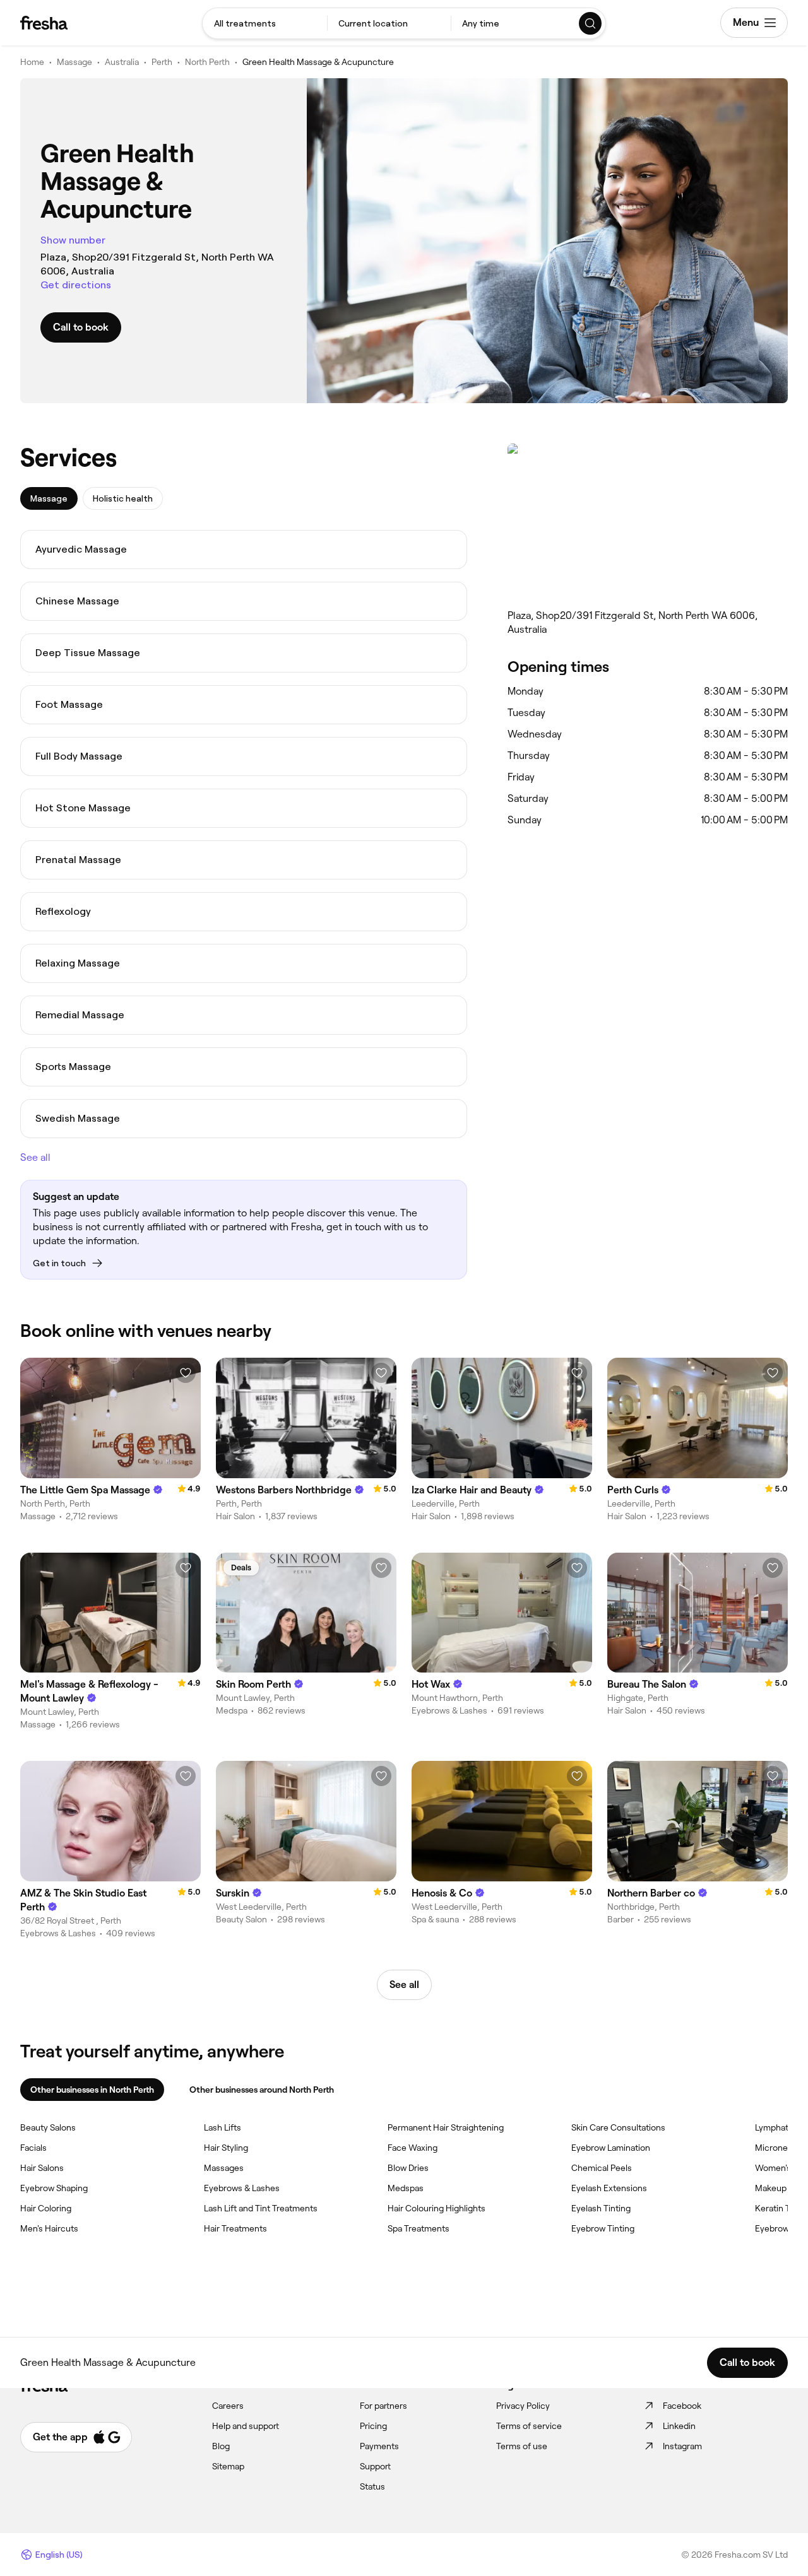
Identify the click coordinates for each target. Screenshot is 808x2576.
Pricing (373, 2426)
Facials (33, 2148)
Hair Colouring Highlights (437, 2208)
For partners (383, 2406)
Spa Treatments (419, 2228)
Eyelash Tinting (601, 2208)
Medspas (406, 2188)
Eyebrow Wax (781, 2228)
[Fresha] (44, 23)
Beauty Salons (48, 2127)
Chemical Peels (602, 2168)
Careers (228, 2406)
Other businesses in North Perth (92, 2090)
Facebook (682, 2406)
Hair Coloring (46, 2208)
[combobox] (265, 23)
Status (372, 2486)
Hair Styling (226, 2148)
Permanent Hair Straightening (446, 2127)
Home (32, 62)
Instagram (682, 2446)
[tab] (49, 498)
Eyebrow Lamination (611, 2148)
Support (375, 2466)
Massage (74, 62)
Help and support (246, 2426)
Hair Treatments (235, 2228)
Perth (162, 62)
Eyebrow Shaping (54, 2188)
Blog (221, 2446)
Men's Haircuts (49, 2228)
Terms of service (529, 2426)
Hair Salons (42, 2168)
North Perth (207, 62)
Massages (224, 2168)
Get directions (76, 285)
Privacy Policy (523, 2406)
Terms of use (522, 2446)
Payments (379, 2446)
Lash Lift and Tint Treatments (261, 2208)
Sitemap (228, 2466)
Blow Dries (408, 2168)
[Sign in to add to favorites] (186, 1373)
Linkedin (679, 2426)
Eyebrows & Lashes (242, 2188)
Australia (122, 62)
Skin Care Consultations (618, 2127)
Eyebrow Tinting (603, 2228)
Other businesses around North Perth (262, 2090)
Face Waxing (413, 2148)
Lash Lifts (223, 2127)
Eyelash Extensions (609, 2188)
